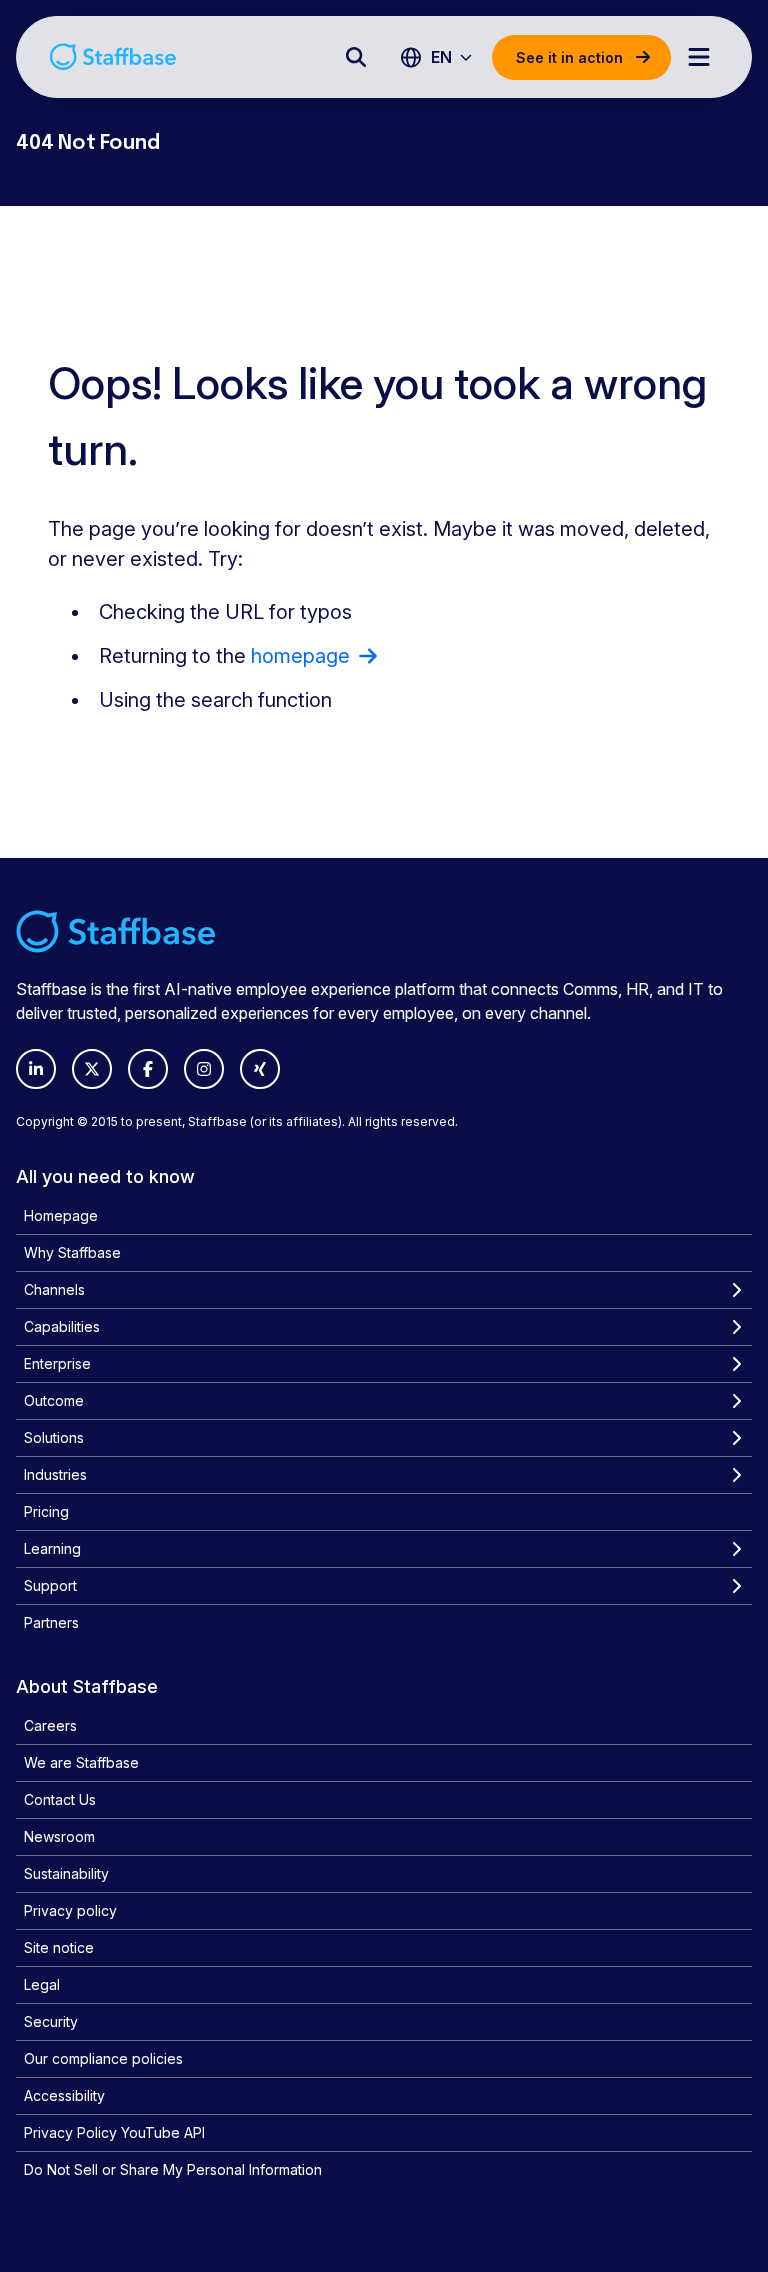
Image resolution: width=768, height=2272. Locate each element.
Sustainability (66, 1873)
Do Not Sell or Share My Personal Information (173, 2169)
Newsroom (59, 1836)
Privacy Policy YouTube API (114, 2132)
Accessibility (64, 2095)
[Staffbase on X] (92, 1069)
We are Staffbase (81, 1762)
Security (51, 2021)
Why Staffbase (72, 1252)
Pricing (46, 1511)
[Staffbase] (113, 56)
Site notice (59, 1947)
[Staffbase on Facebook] (148, 1069)
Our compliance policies (103, 2058)
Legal (42, 1984)
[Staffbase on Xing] (260, 1069)
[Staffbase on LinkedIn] (36, 1069)
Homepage (61, 1215)
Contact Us (60, 1799)
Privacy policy (70, 1910)
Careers (50, 1725)
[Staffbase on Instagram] (204, 1069)
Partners (51, 1622)
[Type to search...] (356, 57)
